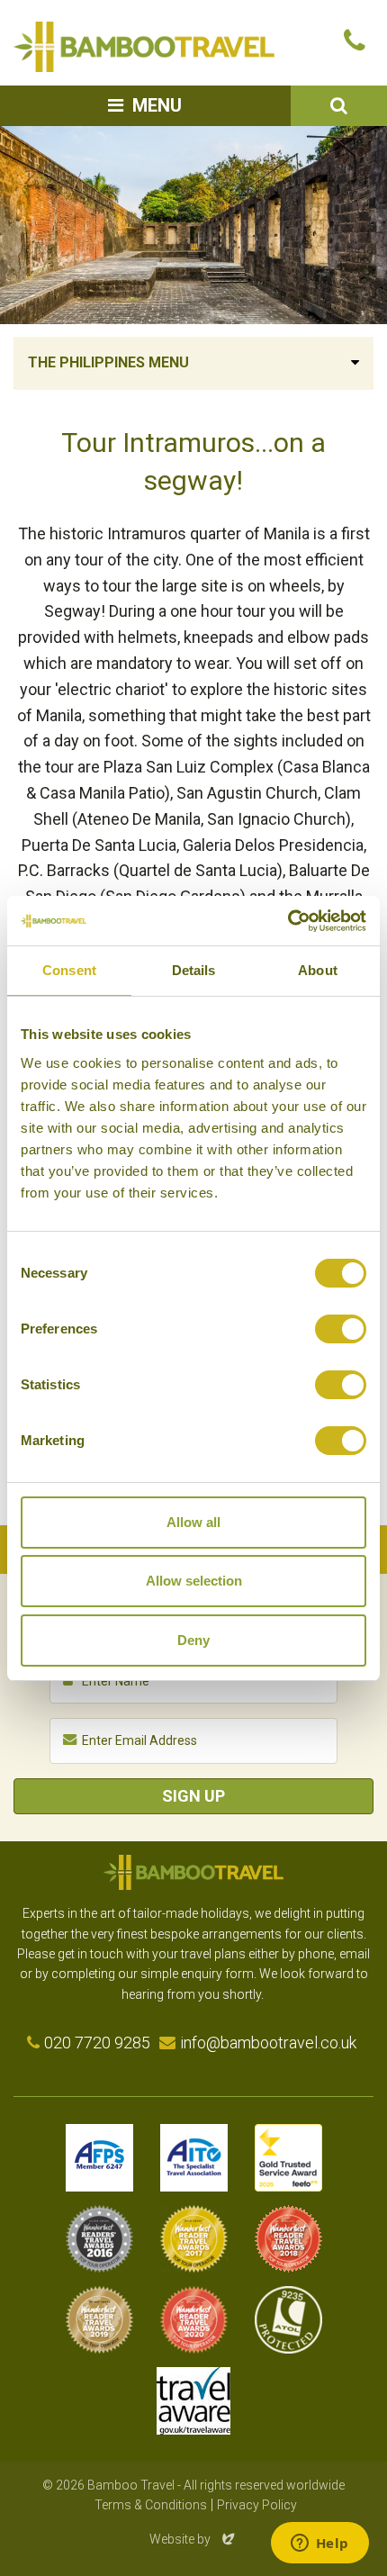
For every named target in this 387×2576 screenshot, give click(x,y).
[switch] (341, 1329)
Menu (157, 105)
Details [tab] (194, 970)
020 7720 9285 (97, 2043)
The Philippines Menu (108, 362)
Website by (193, 2539)
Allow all (193, 1522)
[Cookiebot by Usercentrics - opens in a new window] (288, 921)
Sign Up (193, 1796)
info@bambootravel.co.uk (268, 2043)
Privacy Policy (257, 2505)
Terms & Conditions (151, 2505)
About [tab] (318, 970)
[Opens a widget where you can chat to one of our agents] (319, 2544)
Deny (193, 1640)
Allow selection (194, 1581)
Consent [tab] (69, 970)
